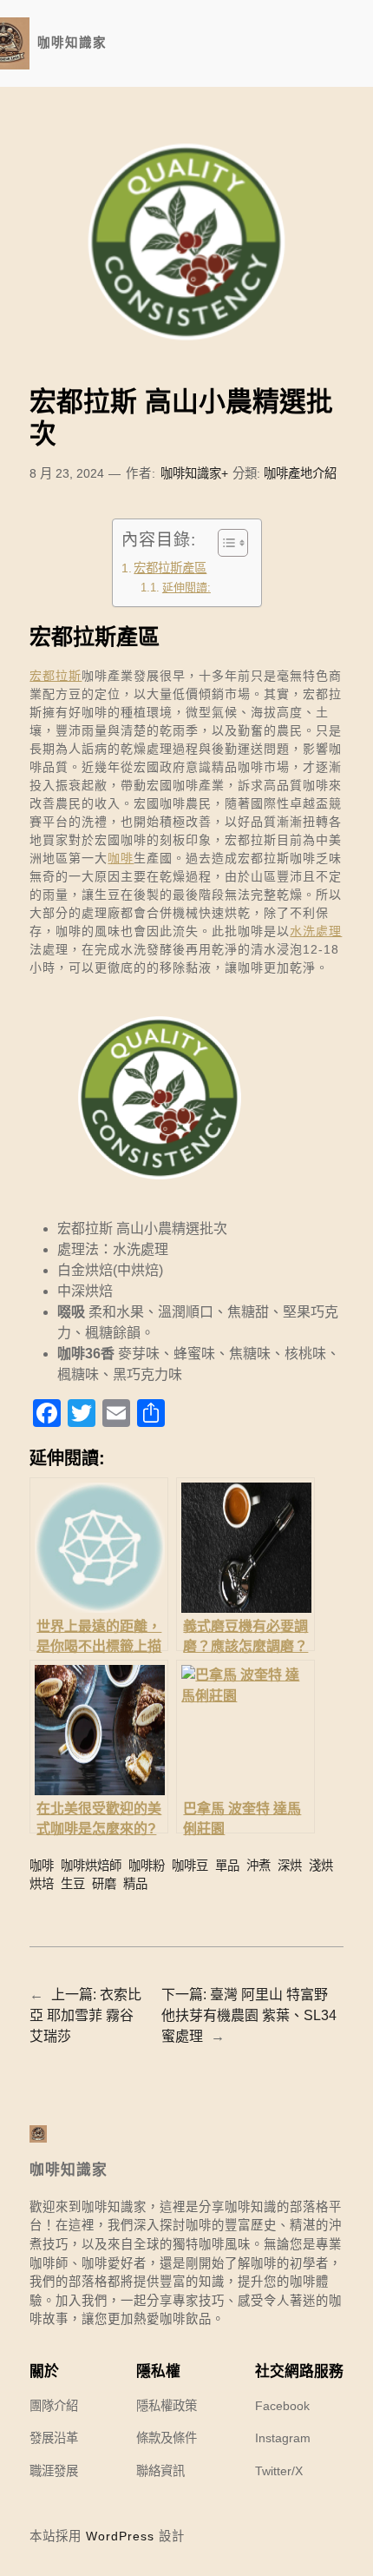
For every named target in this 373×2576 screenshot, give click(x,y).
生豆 (73, 1884)
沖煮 (258, 1866)
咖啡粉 (147, 1866)
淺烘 (321, 1866)
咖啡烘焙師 (91, 1866)
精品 (135, 1884)
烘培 (42, 1884)
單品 (227, 1866)
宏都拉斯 (56, 676)
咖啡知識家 (72, 43)
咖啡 (121, 858)
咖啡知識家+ (194, 473)
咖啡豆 (190, 1866)
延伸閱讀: (186, 588)
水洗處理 (316, 931)
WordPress (120, 2536)
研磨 (104, 1884)
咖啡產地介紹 (300, 473)
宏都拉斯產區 (170, 568)
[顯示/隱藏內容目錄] (224, 543)
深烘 (290, 1866)
